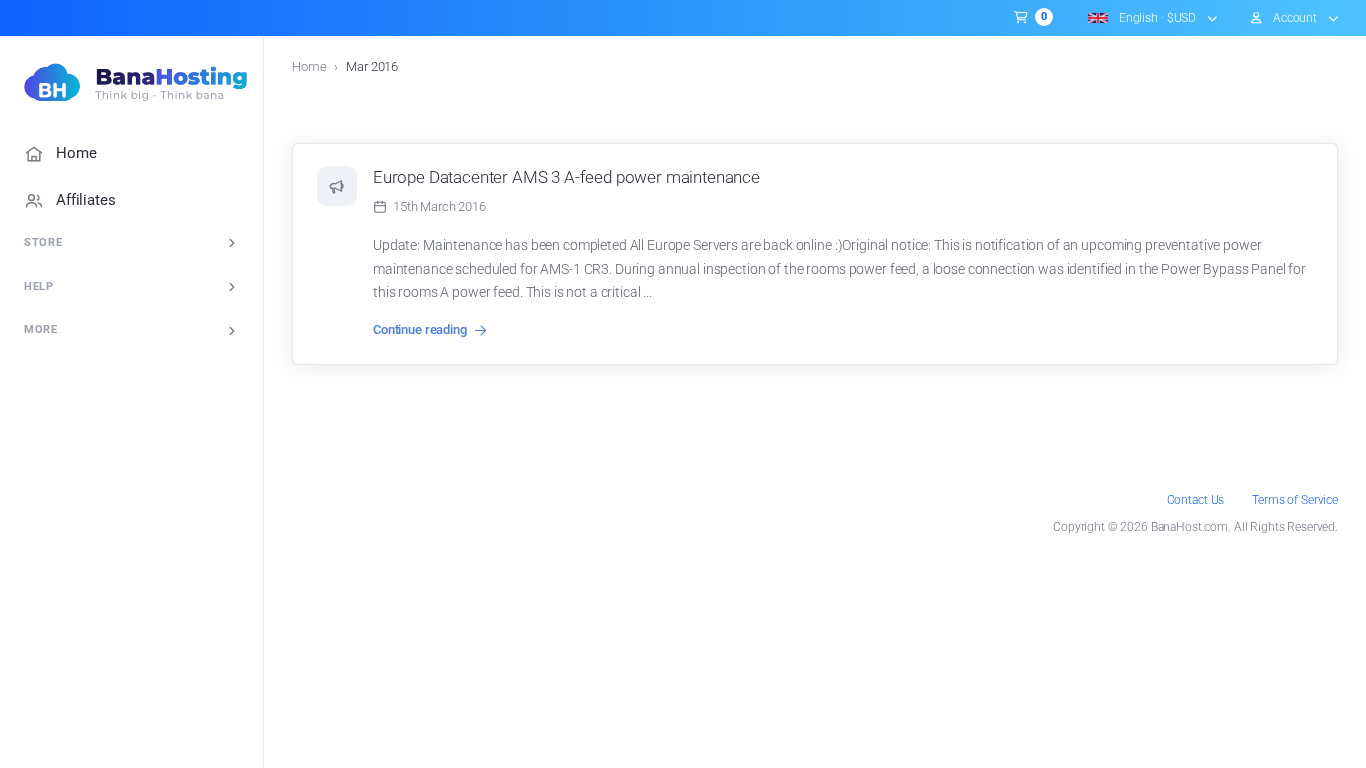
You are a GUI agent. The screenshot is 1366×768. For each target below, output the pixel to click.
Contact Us (1196, 500)
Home (309, 66)
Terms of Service (1295, 500)
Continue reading (420, 329)
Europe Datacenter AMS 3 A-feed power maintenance (566, 177)
